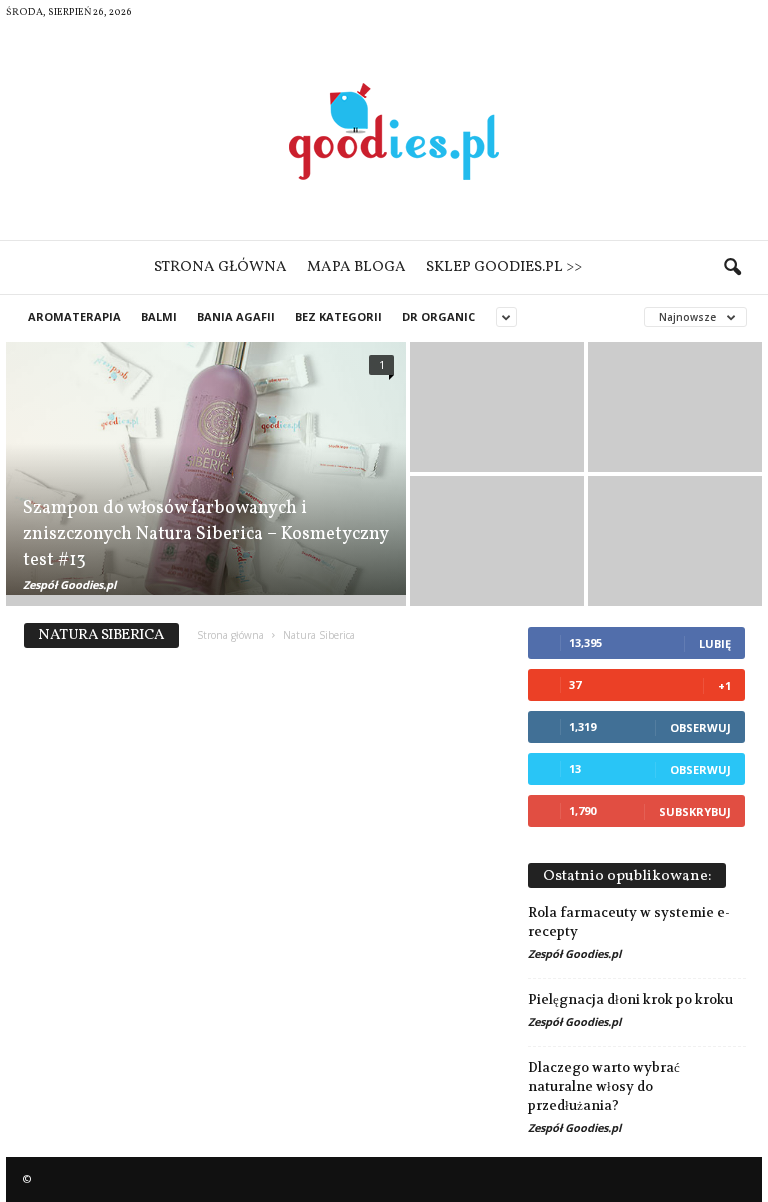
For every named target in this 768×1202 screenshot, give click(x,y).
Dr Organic (438, 316)
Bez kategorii (338, 316)
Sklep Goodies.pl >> (504, 267)
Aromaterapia (74, 316)
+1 (724, 685)
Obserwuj (700, 727)
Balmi (159, 316)
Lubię (715, 643)
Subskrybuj (695, 811)
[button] (732, 268)
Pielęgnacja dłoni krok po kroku (630, 999)
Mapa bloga (356, 267)
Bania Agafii (236, 316)
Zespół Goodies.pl (69, 584)
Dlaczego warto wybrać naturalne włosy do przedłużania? (604, 1086)
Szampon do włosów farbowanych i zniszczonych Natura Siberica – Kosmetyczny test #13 (205, 534)
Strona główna (220, 267)
